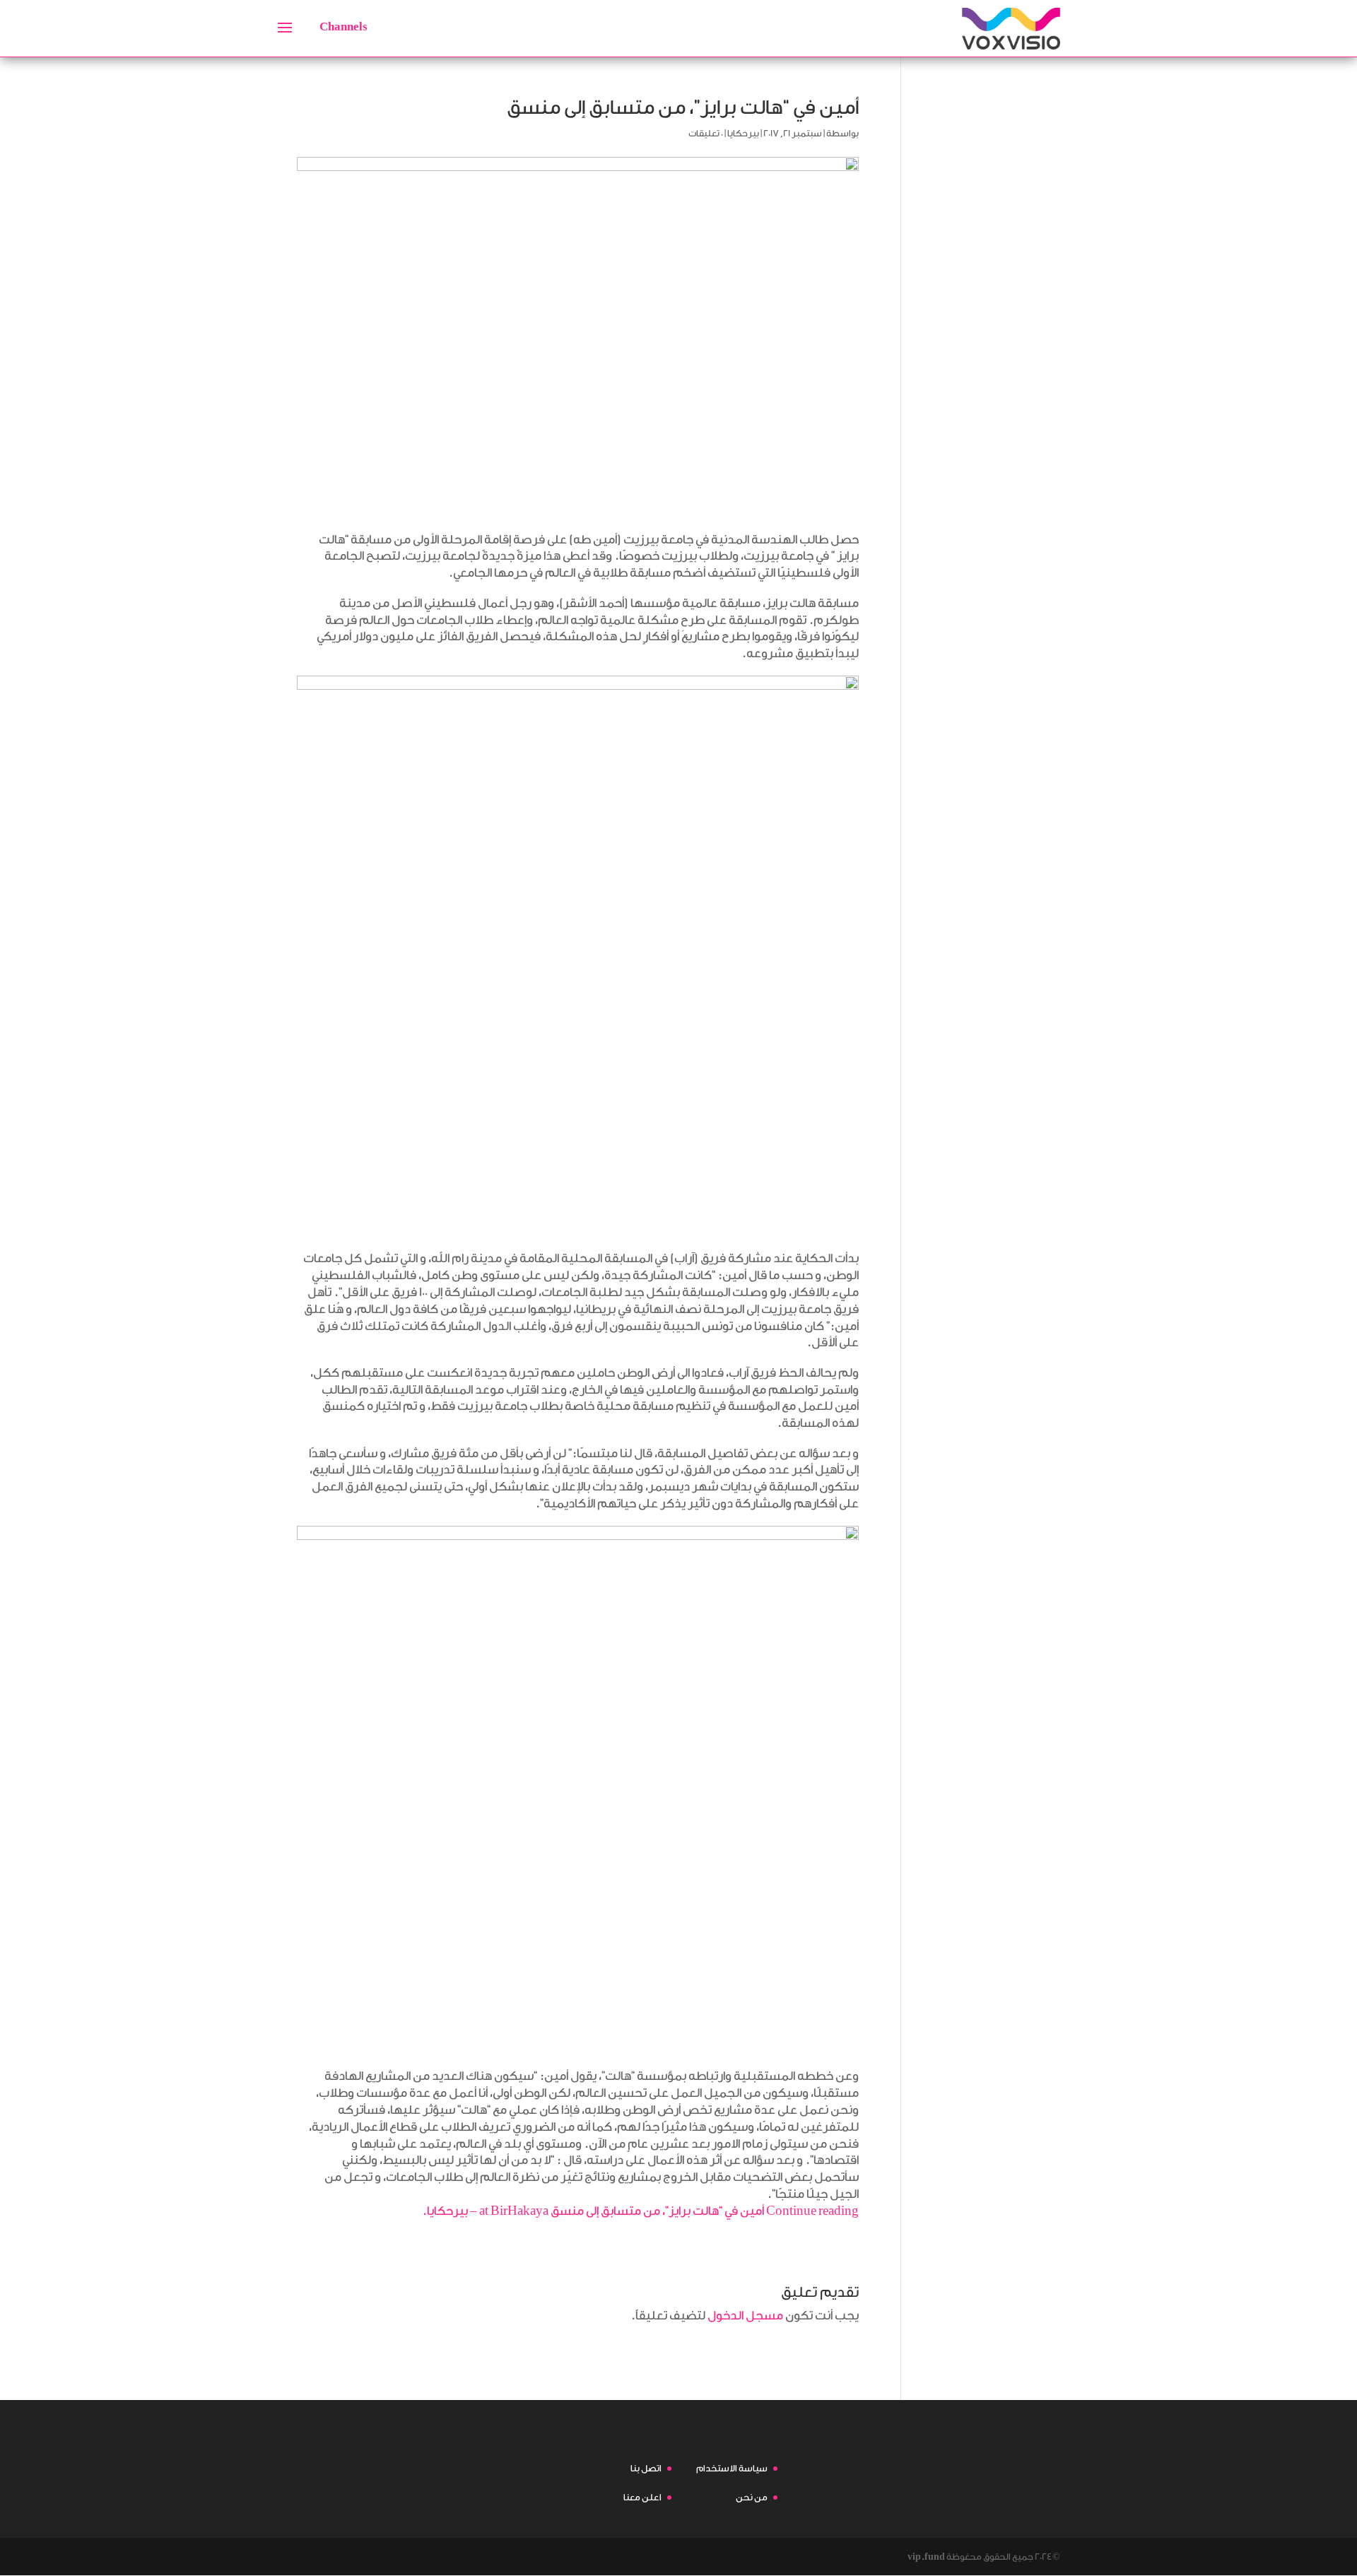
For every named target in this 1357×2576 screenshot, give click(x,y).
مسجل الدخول (745, 2316)
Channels (343, 27)
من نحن (752, 2497)
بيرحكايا (743, 133)
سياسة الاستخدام (732, 2468)
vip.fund (926, 2557)
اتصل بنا (646, 2468)
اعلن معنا (642, 2497)
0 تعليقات (706, 133)
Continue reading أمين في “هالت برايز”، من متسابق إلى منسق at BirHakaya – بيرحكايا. (640, 2211)
